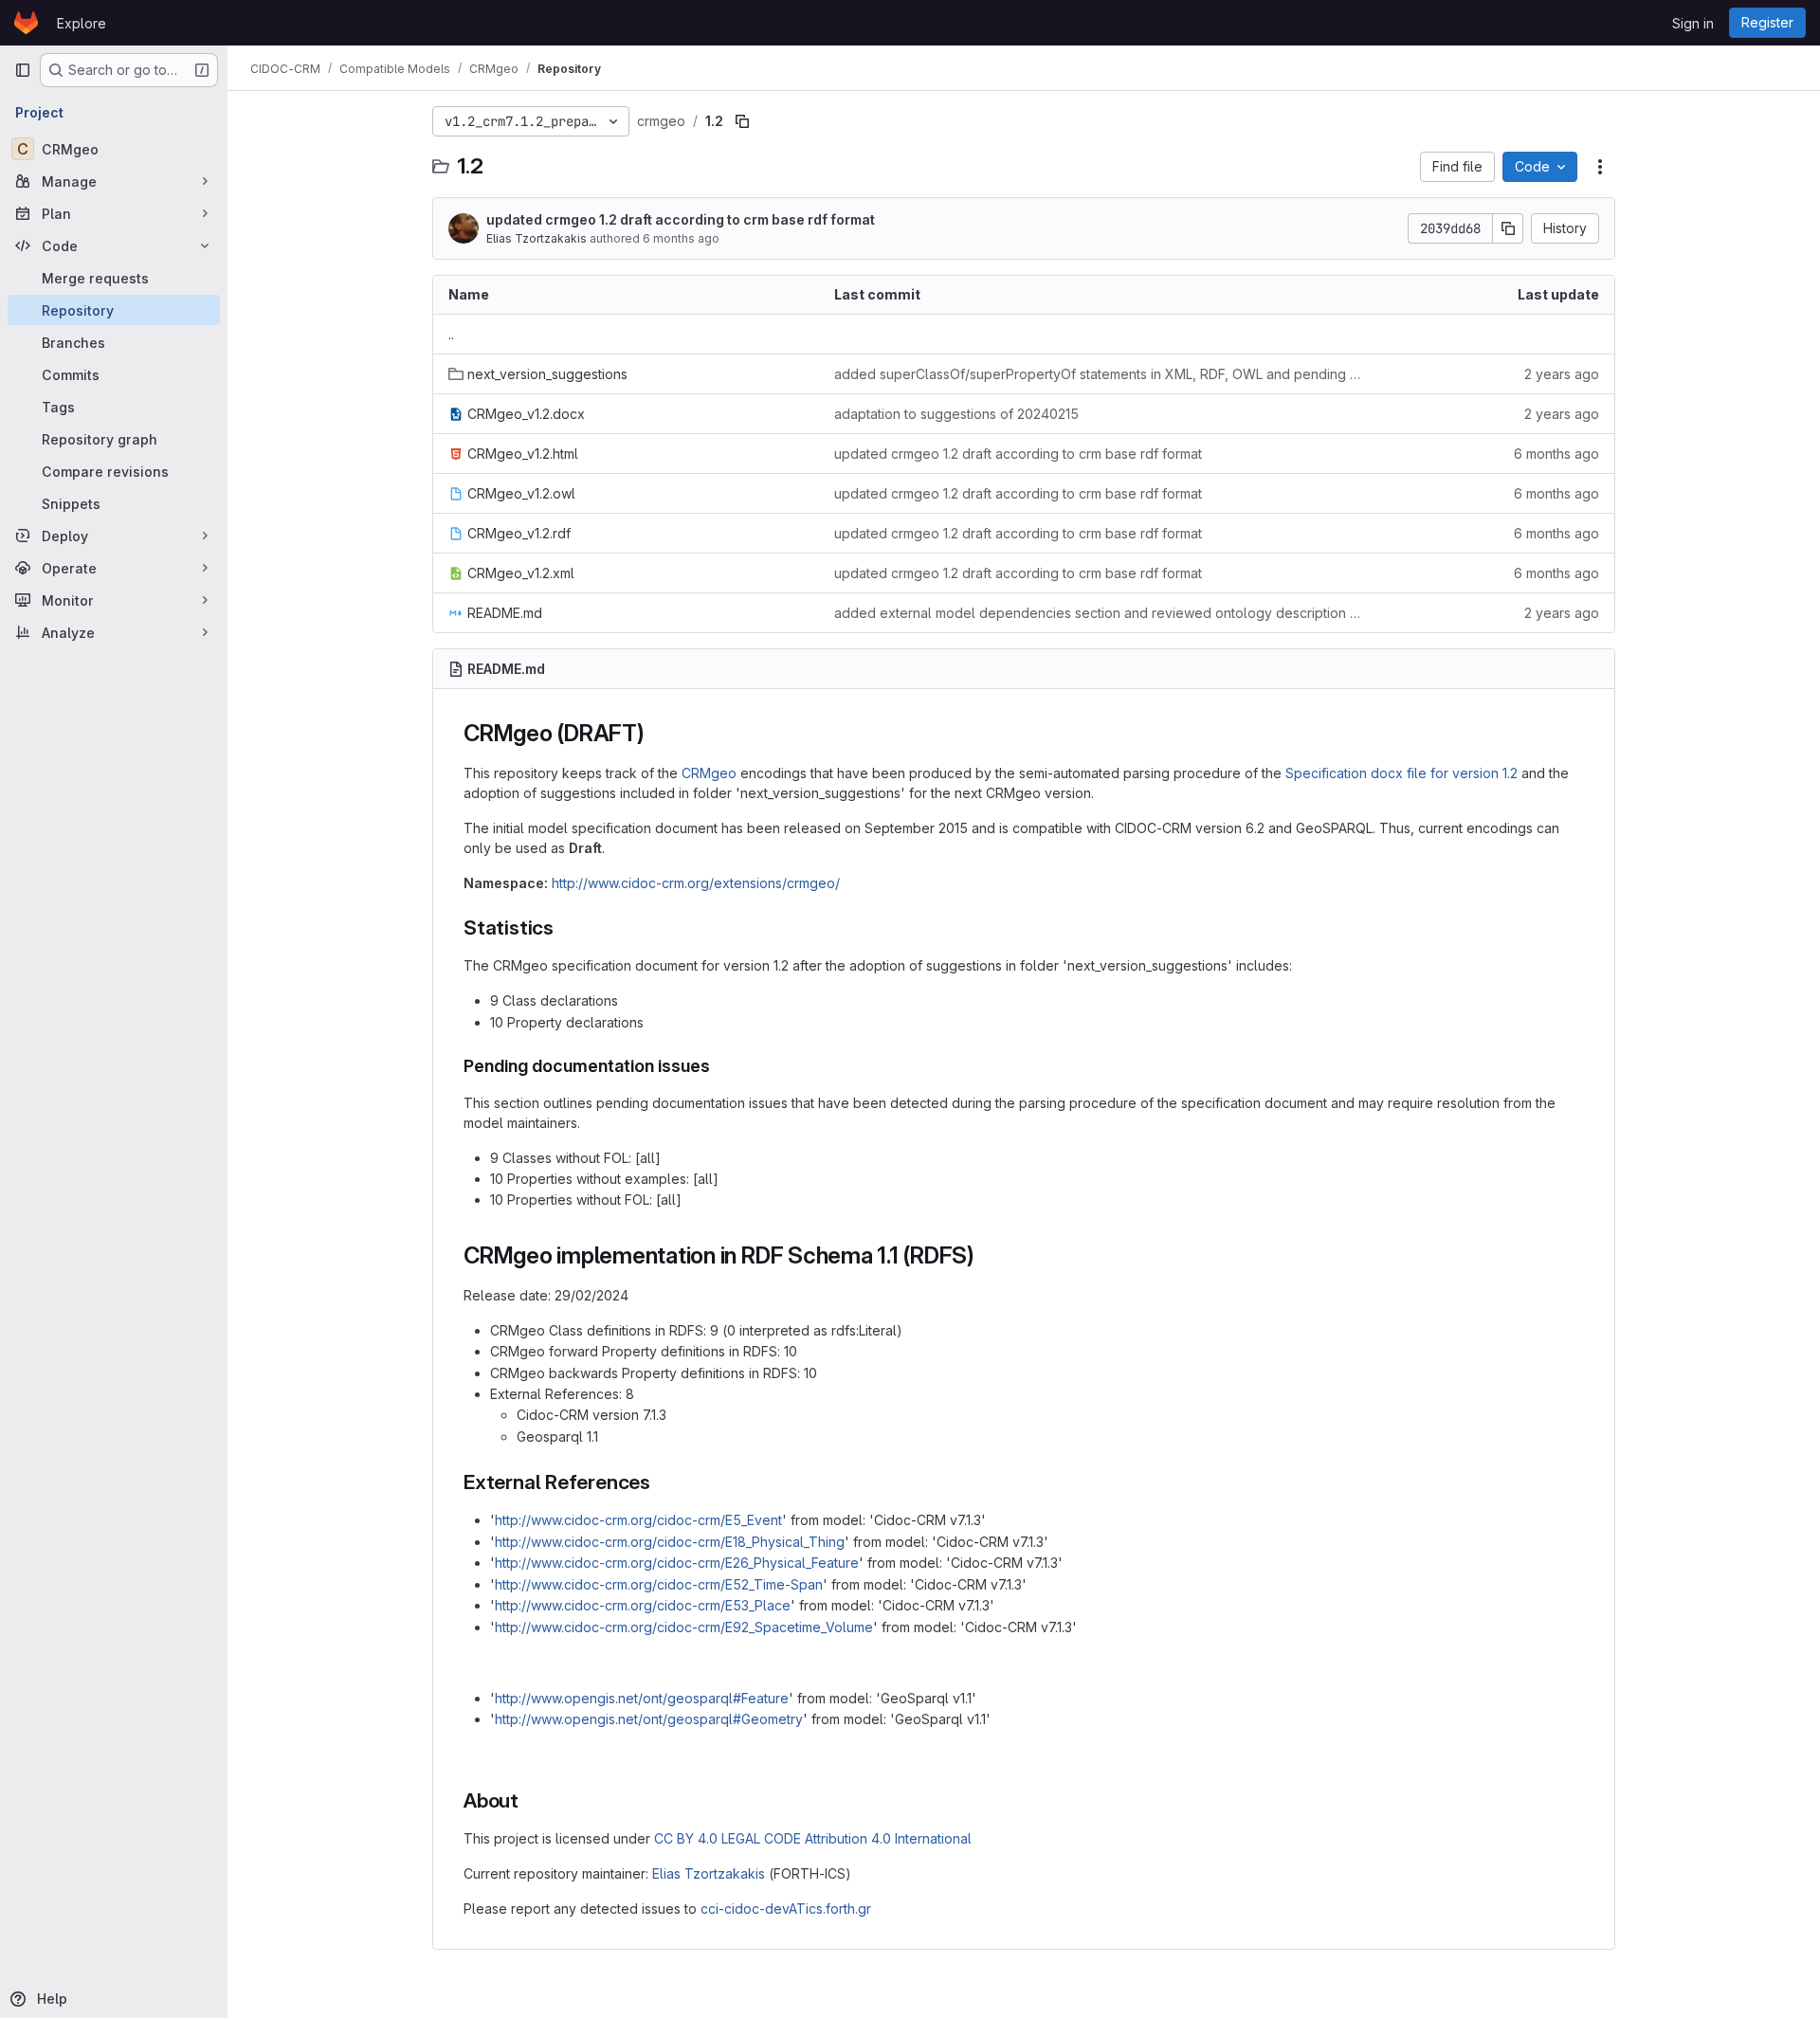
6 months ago (681, 238)
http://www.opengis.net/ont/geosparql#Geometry (649, 1719)
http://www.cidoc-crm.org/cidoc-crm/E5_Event (638, 1520)
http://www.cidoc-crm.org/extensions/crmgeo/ (696, 883)
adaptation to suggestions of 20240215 (956, 414)
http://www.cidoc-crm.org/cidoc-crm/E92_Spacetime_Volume (684, 1627)
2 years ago (1562, 374)
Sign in (1693, 23)
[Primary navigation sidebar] (23, 70)
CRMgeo (709, 773)
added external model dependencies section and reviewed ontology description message (1099, 613)
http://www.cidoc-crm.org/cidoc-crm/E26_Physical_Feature (677, 1563)
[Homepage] (26, 23)
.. (451, 334)
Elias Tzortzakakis (537, 238)
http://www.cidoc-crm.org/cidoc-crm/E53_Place (643, 1605)
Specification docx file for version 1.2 (1401, 773)
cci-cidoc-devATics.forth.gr (786, 1909)
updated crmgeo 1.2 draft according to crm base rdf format (681, 219)
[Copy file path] (742, 121)
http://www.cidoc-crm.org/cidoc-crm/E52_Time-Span (659, 1584)
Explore (82, 23)
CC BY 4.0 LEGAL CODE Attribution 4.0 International (813, 1838)
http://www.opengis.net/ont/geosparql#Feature (642, 1698)
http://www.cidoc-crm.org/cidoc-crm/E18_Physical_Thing (670, 1542)
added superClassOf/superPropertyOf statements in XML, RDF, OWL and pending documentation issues (1099, 374)
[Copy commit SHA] (1508, 228)
